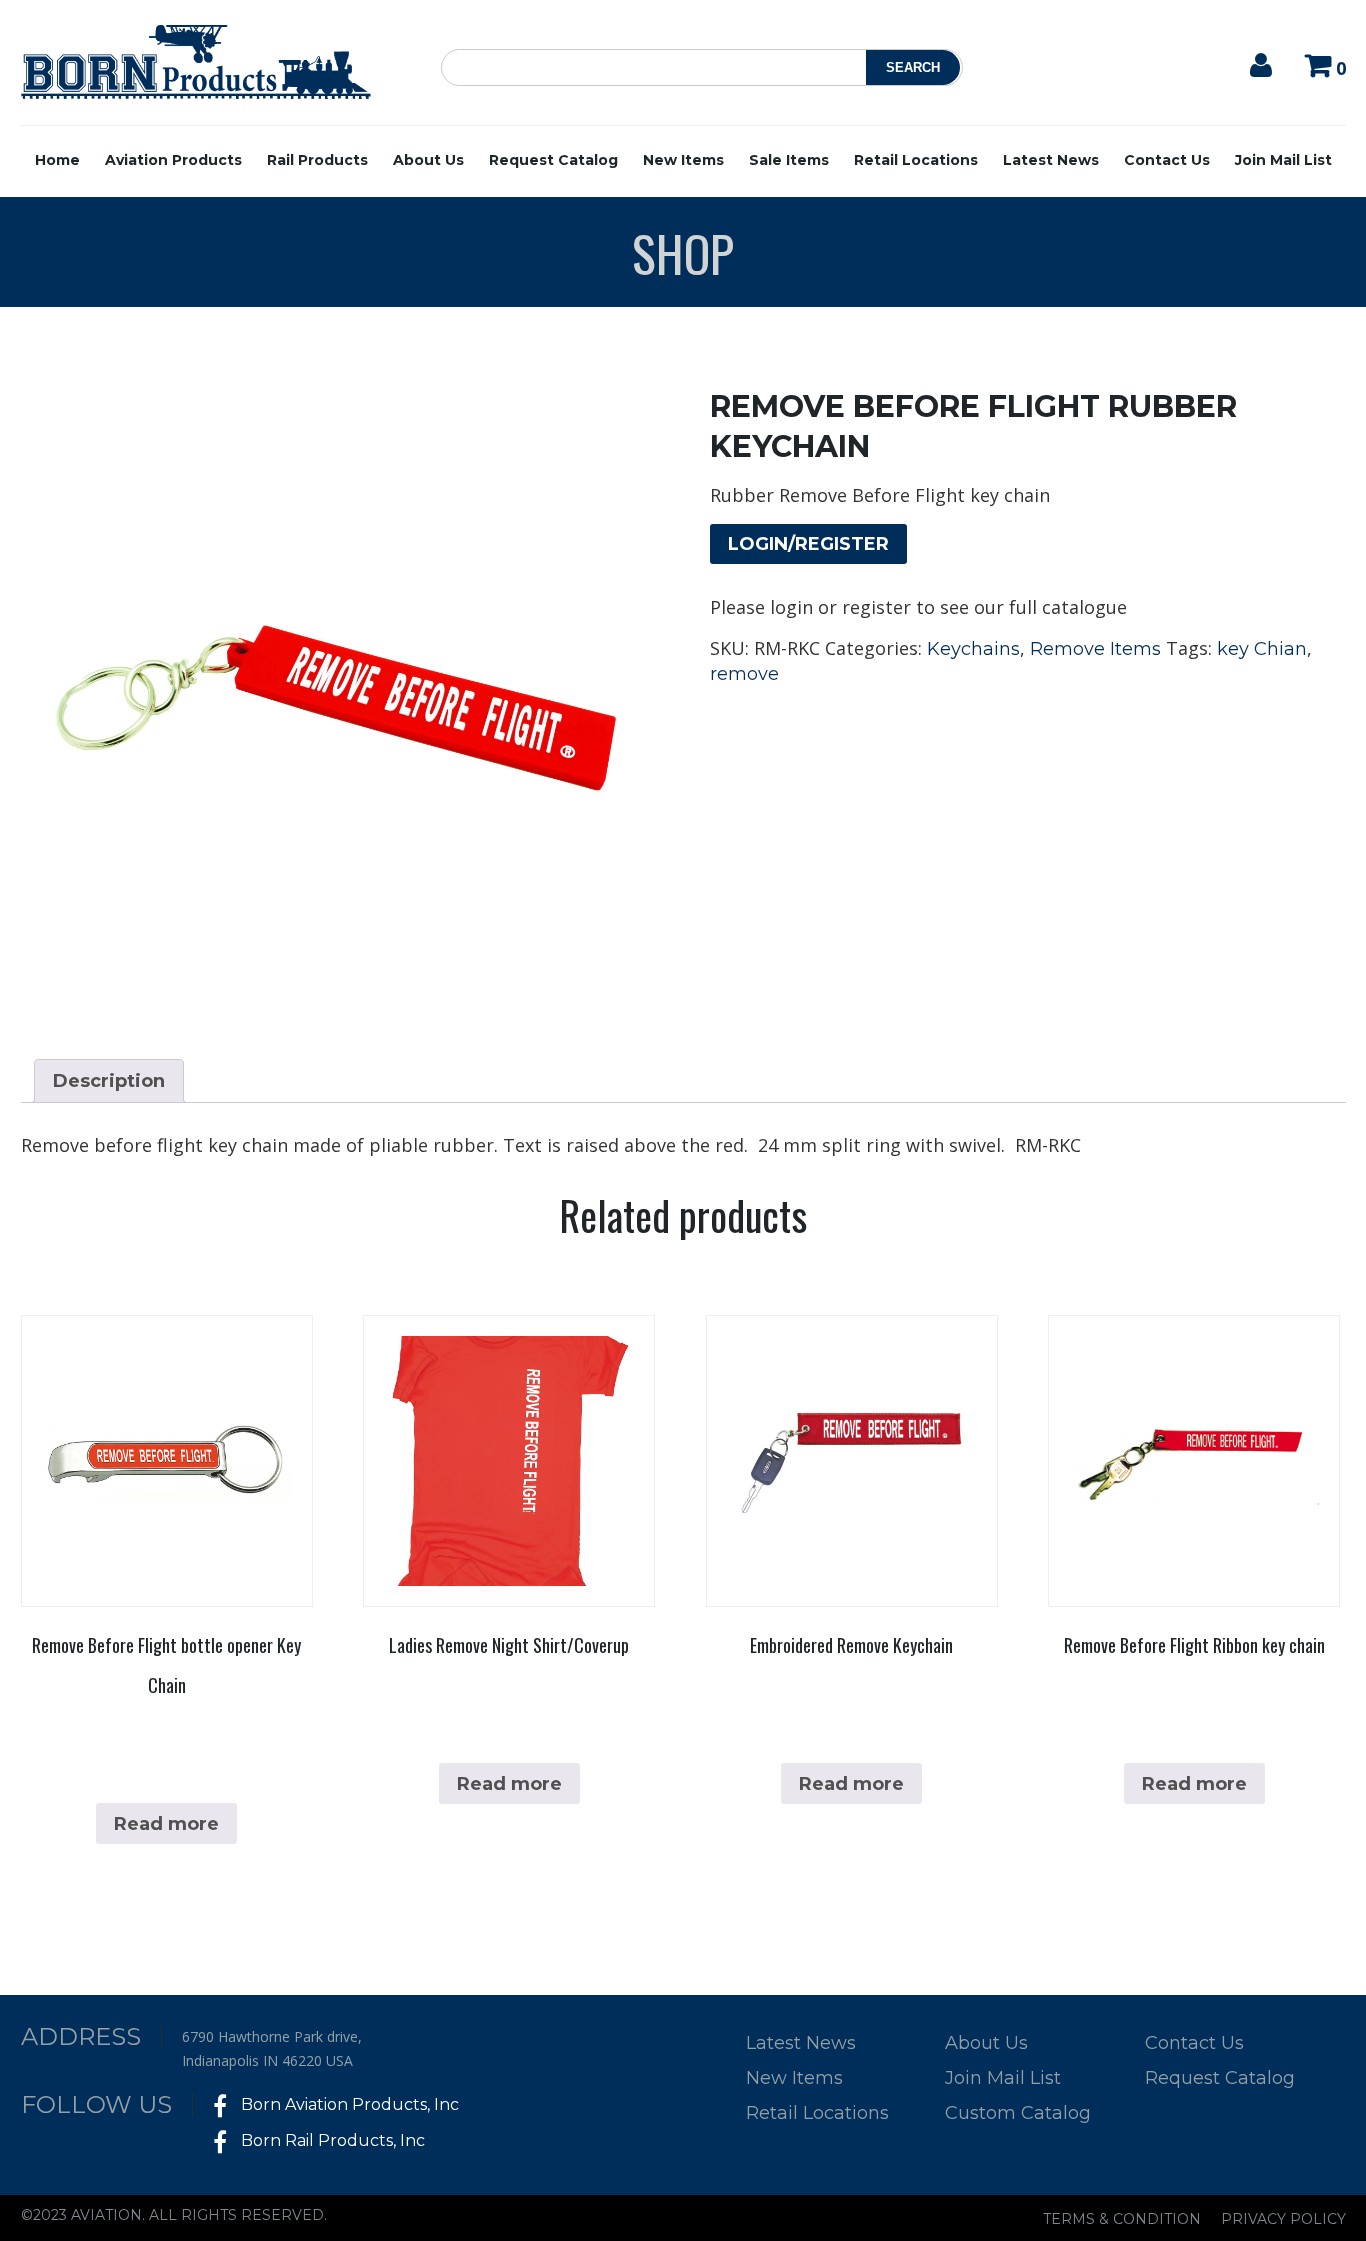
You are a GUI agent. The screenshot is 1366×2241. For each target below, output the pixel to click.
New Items (683, 160)
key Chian (1262, 649)
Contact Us (1167, 160)
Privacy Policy (1283, 2219)
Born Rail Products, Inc (331, 2140)
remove (744, 674)
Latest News (1051, 160)
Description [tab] (109, 1081)
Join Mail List (1283, 160)
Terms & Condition (1122, 2219)
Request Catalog (553, 160)
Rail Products (317, 160)
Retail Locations (916, 160)
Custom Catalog (1018, 2113)
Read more (166, 1824)
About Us (428, 160)
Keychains (973, 649)
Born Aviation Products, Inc (348, 2104)
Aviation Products (173, 160)
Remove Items (1095, 649)
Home (57, 160)
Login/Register (808, 544)
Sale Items (789, 160)
